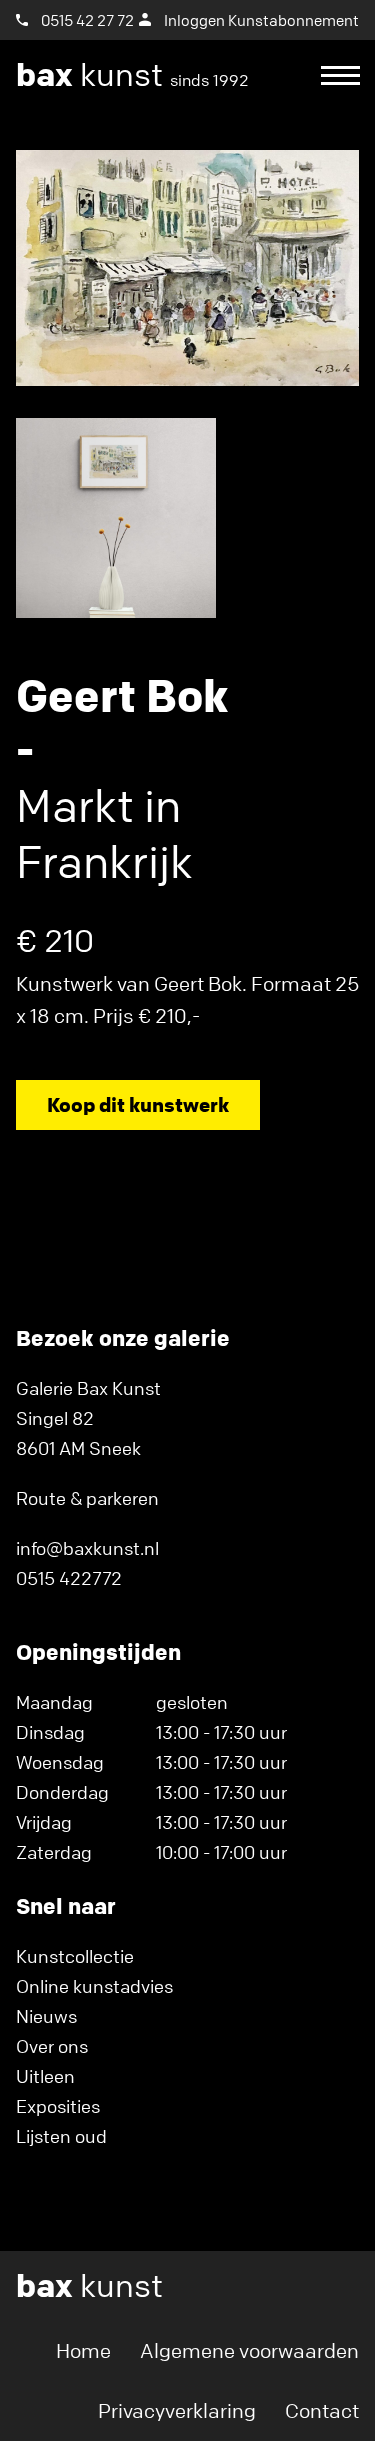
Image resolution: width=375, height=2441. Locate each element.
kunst (132, 75)
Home (83, 2350)
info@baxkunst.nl (87, 1548)
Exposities (58, 2106)
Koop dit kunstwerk (138, 1104)
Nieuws (46, 2016)
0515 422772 (69, 1578)
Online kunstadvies (94, 1986)
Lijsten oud (61, 2136)
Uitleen (45, 2076)
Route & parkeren (87, 1498)
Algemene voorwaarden (249, 2350)
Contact (322, 2410)
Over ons (52, 2046)
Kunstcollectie (75, 1956)
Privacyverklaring (177, 2410)
